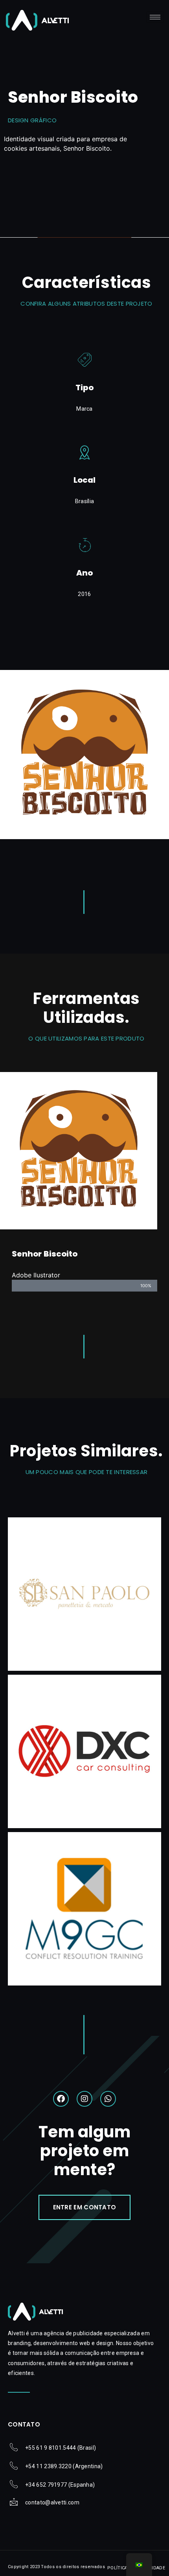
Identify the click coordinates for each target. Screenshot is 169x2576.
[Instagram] (84, 2099)
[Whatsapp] (108, 2099)
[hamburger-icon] (155, 17)
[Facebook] (61, 2099)
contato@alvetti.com (52, 2502)
